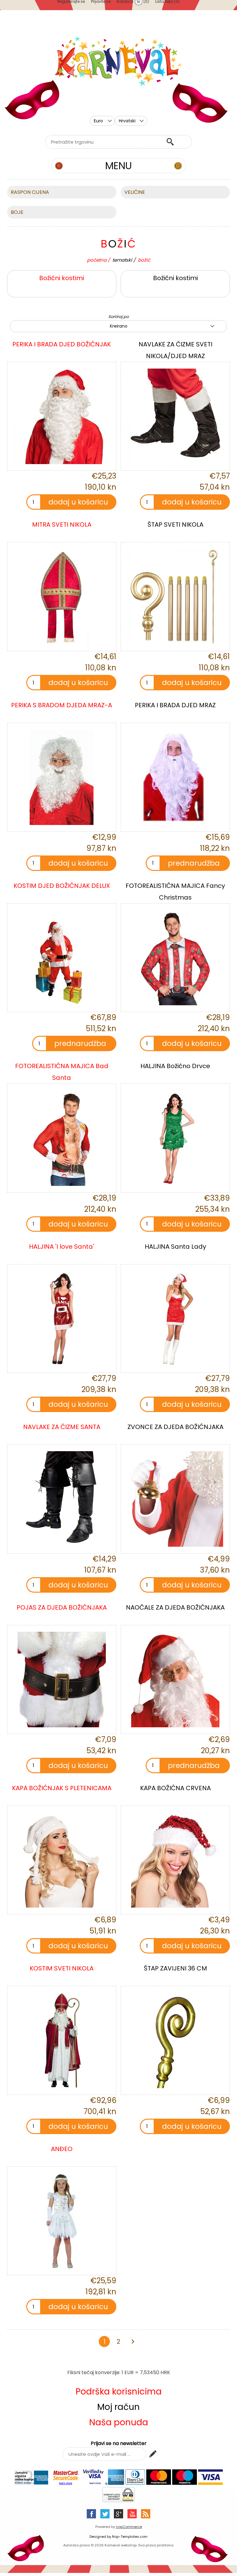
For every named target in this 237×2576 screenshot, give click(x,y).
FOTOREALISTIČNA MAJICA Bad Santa (62, 1072)
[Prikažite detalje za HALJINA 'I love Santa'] (62, 1319)
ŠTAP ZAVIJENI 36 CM (175, 1968)
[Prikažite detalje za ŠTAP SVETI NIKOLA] (175, 597)
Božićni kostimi (62, 278)
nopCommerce (129, 2527)
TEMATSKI (122, 260)
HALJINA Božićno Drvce (175, 1066)
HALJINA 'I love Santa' (62, 1247)
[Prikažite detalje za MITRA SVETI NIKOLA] (62, 597)
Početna (97, 260)
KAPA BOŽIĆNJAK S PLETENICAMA (62, 1788)
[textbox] (104, 142)
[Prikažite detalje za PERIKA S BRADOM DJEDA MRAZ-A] (62, 777)
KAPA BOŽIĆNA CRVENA (175, 1788)
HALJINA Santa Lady (175, 1247)
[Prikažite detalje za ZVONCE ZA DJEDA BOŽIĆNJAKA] (175, 1499)
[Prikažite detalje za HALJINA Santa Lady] (175, 1319)
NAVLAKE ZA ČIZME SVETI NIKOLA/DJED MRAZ (175, 350)
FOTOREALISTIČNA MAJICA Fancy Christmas (175, 892)
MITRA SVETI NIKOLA (62, 525)
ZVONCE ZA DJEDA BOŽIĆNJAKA (175, 1427)
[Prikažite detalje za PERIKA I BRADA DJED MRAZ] (175, 777)
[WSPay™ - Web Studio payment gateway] (118, 2501)
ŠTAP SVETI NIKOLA (175, 525)
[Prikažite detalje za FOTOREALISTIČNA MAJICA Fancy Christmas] (175, 958)
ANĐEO (62, 2149)
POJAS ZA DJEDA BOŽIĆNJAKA (62, 1607)
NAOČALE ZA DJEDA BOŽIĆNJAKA (175, 1607)
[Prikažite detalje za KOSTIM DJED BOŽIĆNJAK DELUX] (62, 958)
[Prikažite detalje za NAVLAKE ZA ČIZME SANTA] (62, 1499)
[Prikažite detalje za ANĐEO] (62, 2221)
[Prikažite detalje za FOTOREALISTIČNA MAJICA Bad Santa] (62, 1138)
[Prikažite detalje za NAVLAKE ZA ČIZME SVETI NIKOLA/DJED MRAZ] (175, 416)
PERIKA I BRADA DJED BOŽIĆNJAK (62, 344)
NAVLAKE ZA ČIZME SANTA (62, 1427)
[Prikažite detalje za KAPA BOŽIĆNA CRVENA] (175, 1860)
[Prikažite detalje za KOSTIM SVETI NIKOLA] (62, 2040)
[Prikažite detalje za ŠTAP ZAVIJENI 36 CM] (175, 2040)
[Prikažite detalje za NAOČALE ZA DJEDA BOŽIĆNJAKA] (175, 1680)
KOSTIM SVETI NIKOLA (62, 1968)
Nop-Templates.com (130, 2537)
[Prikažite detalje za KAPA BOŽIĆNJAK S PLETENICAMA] (62, 1860)
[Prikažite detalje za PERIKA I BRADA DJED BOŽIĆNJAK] (62, 416)
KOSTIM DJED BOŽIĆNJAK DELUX (62, 886)
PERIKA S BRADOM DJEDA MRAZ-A (62, 705)
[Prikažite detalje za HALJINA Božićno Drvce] (175, 1138)
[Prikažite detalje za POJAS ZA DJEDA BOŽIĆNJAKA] (62, 1680)
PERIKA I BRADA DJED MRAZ (175, 705)
